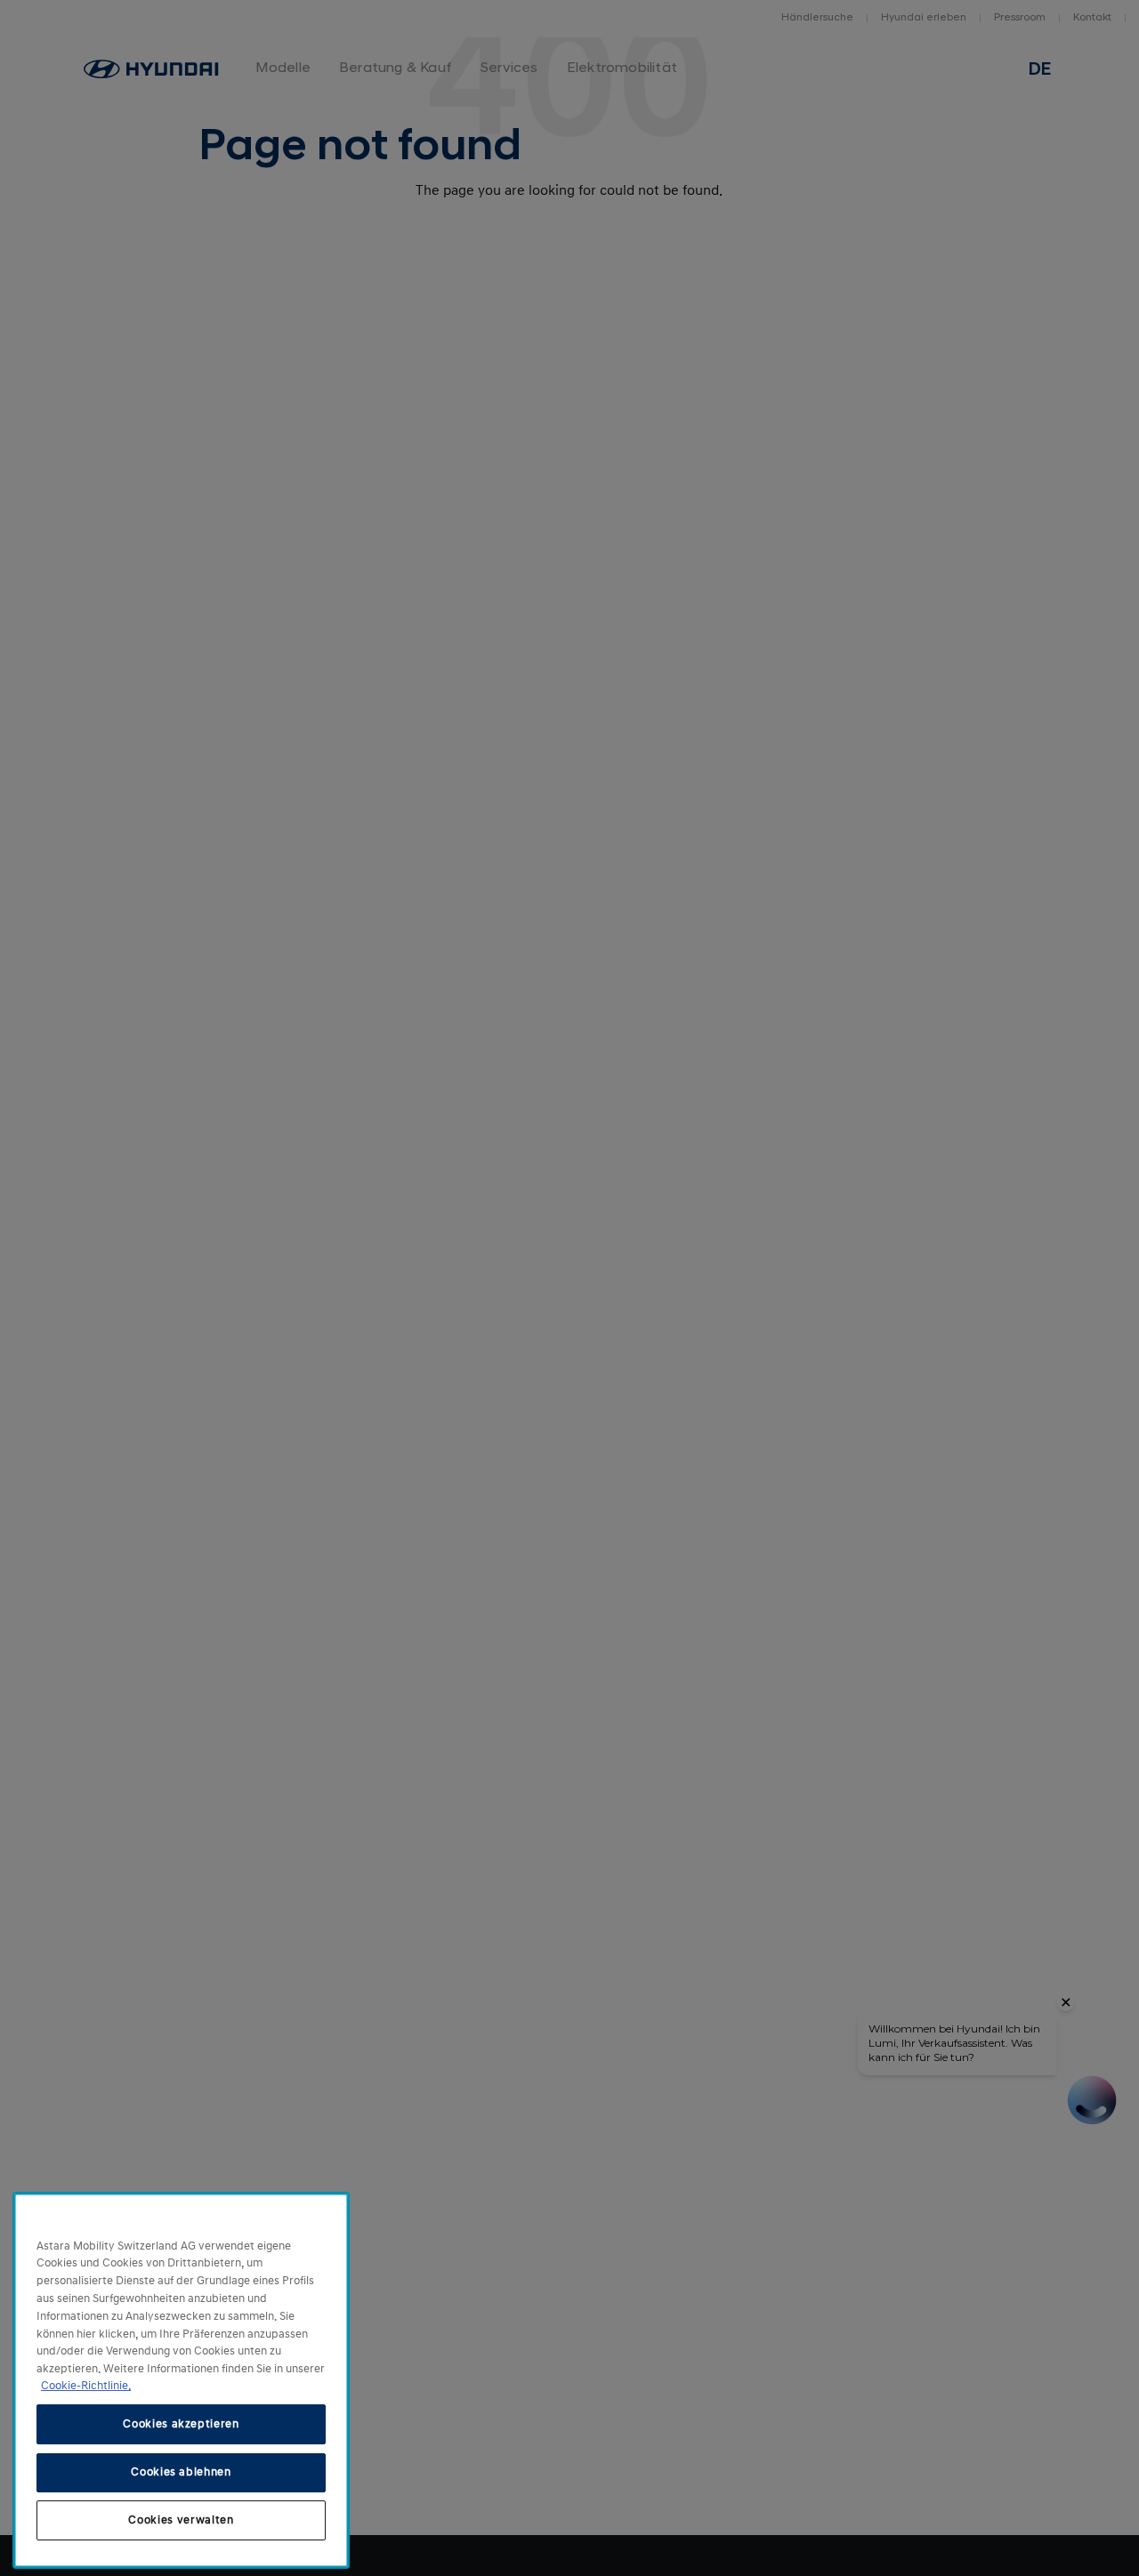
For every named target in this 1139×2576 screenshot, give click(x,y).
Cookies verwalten (181, 2521)
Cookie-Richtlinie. (86, 2386)
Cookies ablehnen (181, 2472)
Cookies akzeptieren (181, 2424)
